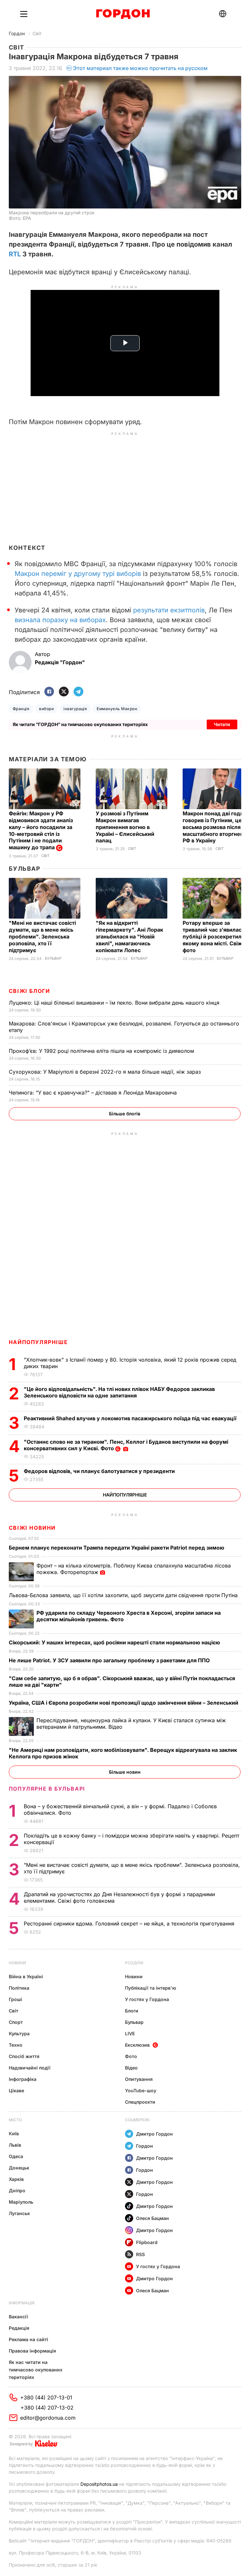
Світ (37, 33)
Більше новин (125, 1772)
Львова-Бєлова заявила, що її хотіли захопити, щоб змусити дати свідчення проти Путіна (124, 1595)
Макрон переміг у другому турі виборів (78, 574)
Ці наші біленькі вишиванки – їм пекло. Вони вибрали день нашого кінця (115, 1003)
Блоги (132, 2011)
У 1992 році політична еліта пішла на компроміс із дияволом (102, 1051)
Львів (15, 2145)
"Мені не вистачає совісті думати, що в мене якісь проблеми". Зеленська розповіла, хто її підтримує (42, 937)
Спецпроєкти (140, 2102)
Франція (21, 709)
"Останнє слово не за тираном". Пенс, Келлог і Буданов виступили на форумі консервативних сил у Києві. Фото (126, 1445)
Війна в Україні (26, 1976)
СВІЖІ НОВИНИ (32, 1528)
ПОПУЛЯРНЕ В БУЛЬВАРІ (47, 1789)
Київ (14, 2133)
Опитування (139, 2079)
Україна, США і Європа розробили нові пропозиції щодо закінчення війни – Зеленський (124, 1703)
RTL (15, 254)
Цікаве (16, 2090)
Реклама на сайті (28, 2339)
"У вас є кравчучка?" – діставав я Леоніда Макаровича (94, 1093)
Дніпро (17, 2190)
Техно (16, 2045)
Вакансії (18, 2317)
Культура (19, 2033)
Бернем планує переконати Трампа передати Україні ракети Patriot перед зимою (117, 1548)
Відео (131, 2068)
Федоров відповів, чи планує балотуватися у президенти (100, 1471)
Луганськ (19, 2213)
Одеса (16, 2156)
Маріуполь (21, 2202)
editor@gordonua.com (48, 2418)
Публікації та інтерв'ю (151, 1988)
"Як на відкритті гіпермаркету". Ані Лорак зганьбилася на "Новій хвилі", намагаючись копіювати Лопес (129, 937)
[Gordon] (123, 14)
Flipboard (147, 2242)
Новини (17, 1963)
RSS (140, 2254)
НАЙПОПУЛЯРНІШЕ (38, 1342)
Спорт (16, 2022)
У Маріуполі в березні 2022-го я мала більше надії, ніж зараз (106, 1072)
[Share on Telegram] (78, 692)
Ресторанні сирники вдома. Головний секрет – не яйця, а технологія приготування (130, 1924)
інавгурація (75, 709)
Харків (16, 2179)
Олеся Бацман (153, 2218)
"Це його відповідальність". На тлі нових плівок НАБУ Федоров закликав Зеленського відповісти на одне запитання (119, 1392)
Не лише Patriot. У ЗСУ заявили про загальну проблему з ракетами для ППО (110, 1660)
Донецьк (19, 2168)
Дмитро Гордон (154, 2134)
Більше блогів (125, 1114)
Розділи (134, 1963)
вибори (46, 709)
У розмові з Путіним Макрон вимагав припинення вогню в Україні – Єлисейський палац (125, 827)
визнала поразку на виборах (60, 620)
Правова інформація (32, 2351)
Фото (131, 2056)
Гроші (15, 1999)
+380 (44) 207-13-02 (47, 2408)
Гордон (17, 33)
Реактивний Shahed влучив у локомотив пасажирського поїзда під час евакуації (131, 1418)
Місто (15, 2120)
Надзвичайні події (30, 2068)
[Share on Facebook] (49, 692)
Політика (19, 1988)
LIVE (130, 2033)
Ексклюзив (137, 2045)
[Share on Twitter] (64, 692)
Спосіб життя (24, 2056)
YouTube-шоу (141, 2090)
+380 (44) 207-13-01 (46, 2397)
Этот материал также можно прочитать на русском (140, 68)
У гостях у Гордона (147, 1999)
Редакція (19, 2328)
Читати (222, 724)
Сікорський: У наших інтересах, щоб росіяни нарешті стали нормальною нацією (115, 1642)
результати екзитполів (169, 610)
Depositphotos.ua (99, 2484)
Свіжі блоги (29, 991)
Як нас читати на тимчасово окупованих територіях (36, 2370)
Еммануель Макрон (117, 709)
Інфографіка (23, 2079)
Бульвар (25, 869)
